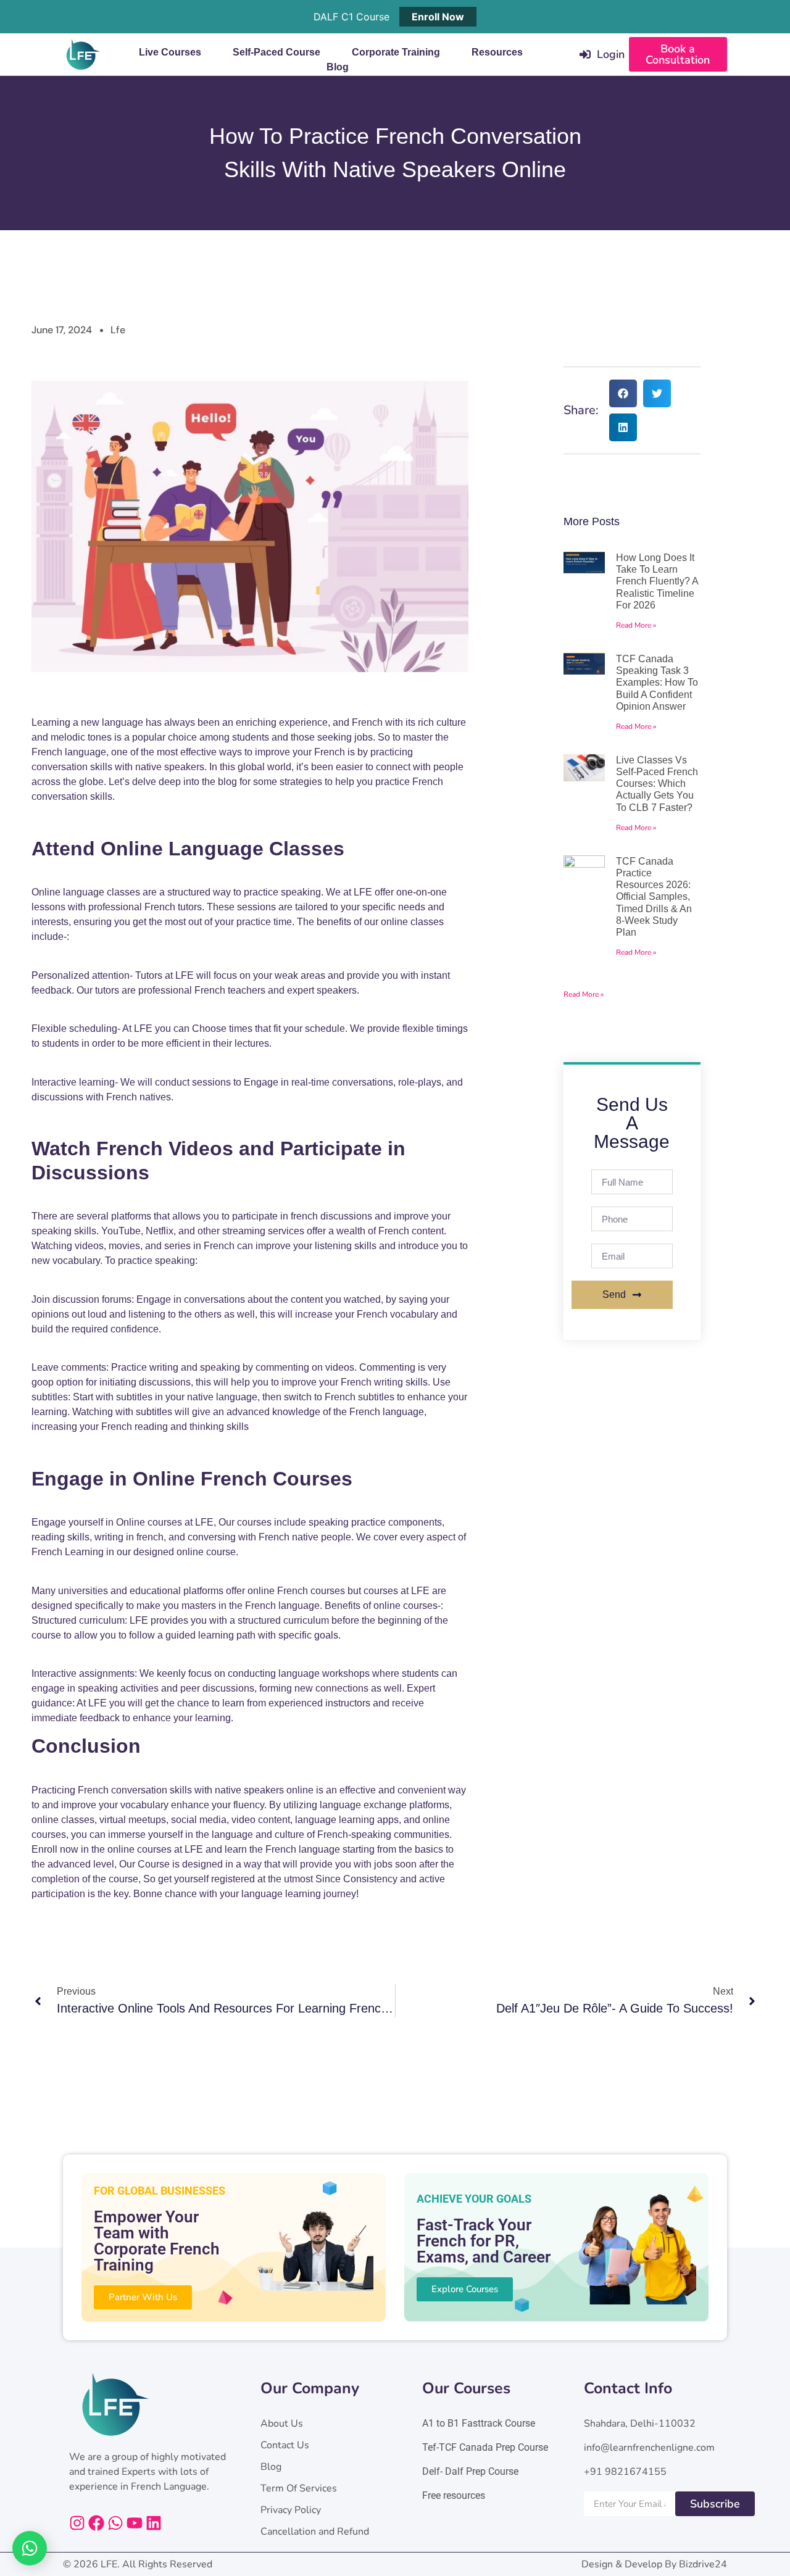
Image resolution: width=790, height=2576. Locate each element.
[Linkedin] (154, 2523)
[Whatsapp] (115, 2523)
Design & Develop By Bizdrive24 (654, 2564)
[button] (623, 393)
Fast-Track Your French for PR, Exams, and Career (484, 2241)
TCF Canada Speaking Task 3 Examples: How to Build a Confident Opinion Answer (657, 683)
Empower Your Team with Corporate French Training (157, 2241)
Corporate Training (396, 52)
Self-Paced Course (276, 52)
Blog (338, 67)
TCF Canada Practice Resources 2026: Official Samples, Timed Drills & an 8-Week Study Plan (654, 897)
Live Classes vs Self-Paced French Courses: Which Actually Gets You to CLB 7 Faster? (657, 784)
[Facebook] (96, 2523)
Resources (497, 52)
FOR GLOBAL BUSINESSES (160, 2191)
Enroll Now (438, 17)
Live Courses (170, 52)
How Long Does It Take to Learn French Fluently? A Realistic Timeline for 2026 (657, 581)
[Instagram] (77, 2523)
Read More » (636, 625)
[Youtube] (135, 2523)
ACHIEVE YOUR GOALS (474, 2199)
